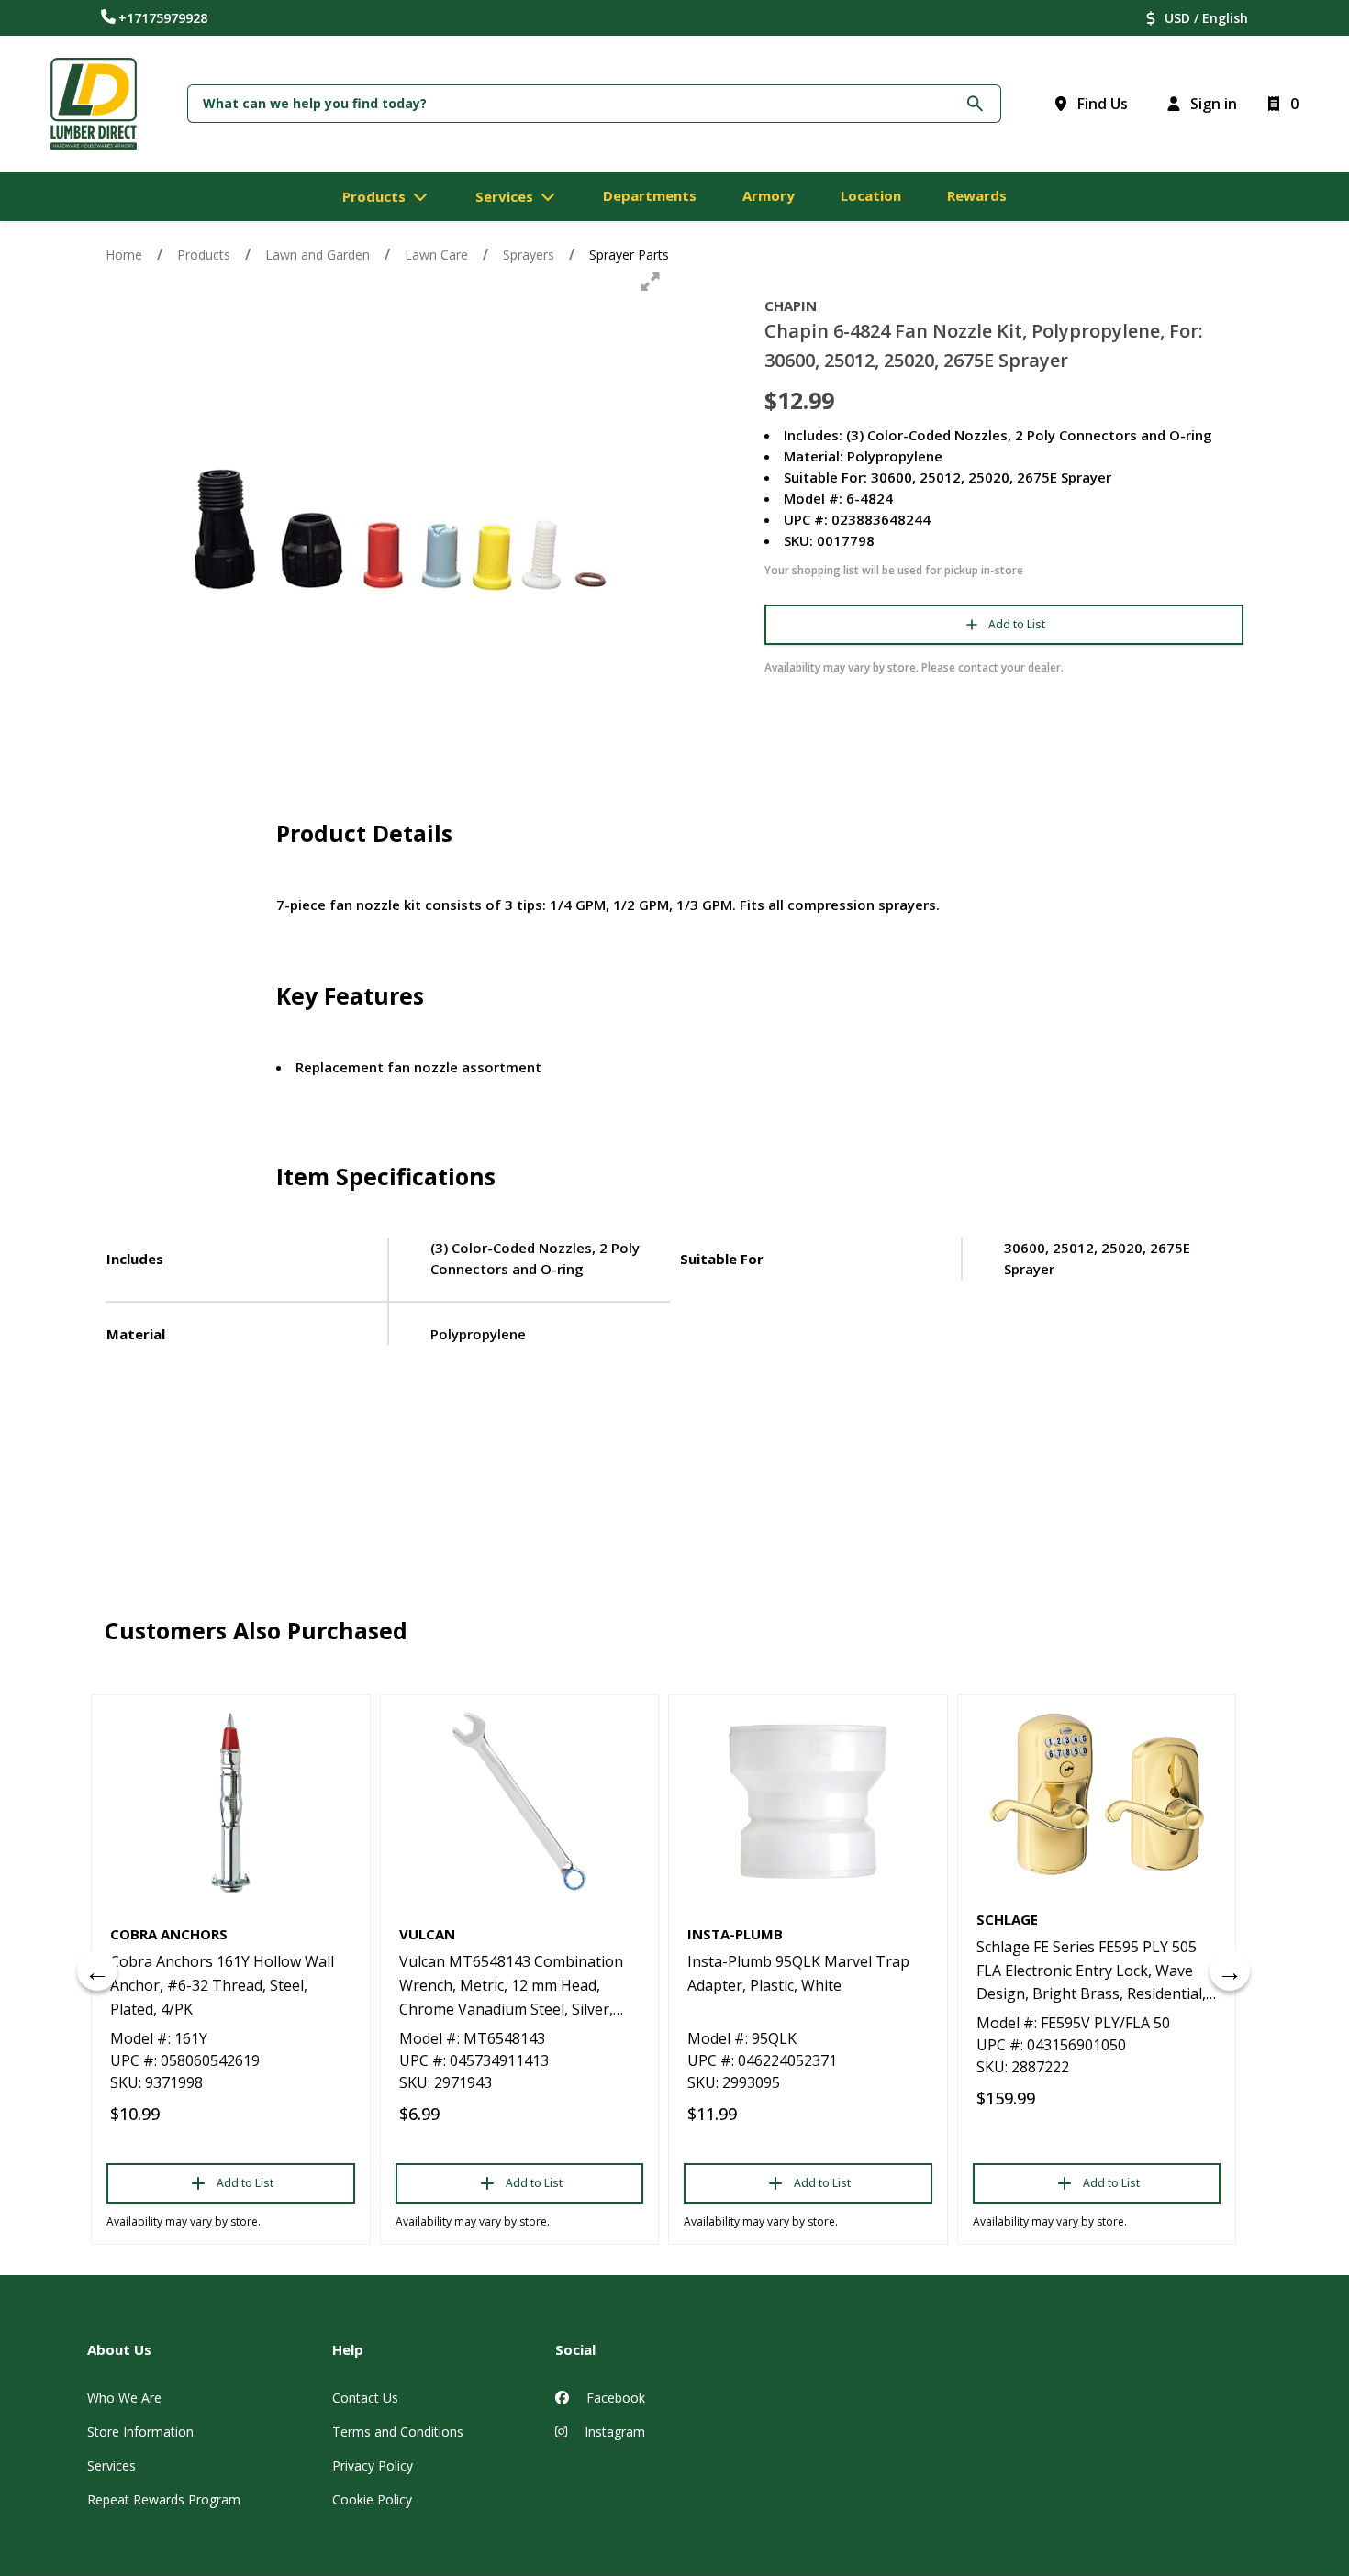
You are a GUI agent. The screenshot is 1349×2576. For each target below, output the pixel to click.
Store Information (140, 2432)
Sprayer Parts (629, 255)
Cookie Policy (372, 2499)
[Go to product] (231, 1802)
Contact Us (365, 2398)
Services (111, 2465)
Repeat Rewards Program (164, 2499)
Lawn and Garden (318, 255)
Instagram (613, 2432)
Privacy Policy (373, 2465)
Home (124, 255)
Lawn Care (436, 255)
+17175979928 (163, 18)
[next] (1230, 1971)
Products (204, 255)
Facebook (614, 2398)
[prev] (97, 1971)
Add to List (1017, 624)
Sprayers (529, 255)
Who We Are (124, 2398)
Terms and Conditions (398, 2432)
